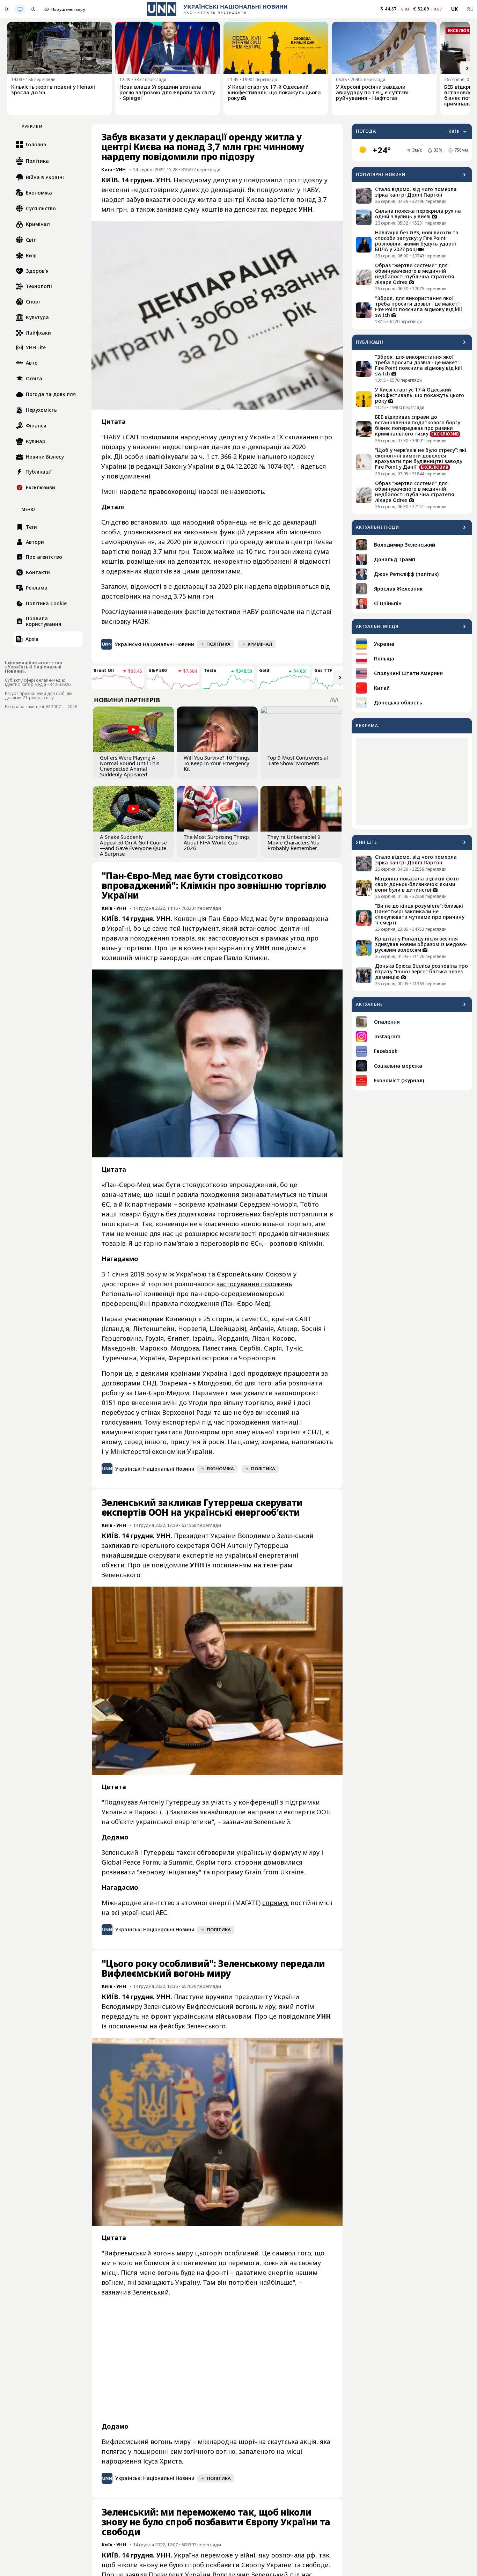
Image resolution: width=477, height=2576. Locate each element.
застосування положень (254, 1284)
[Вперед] (467, 68)
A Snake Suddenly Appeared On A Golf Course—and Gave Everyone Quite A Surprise (133, 845)
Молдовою (215, 1383)
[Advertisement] (412, 781)
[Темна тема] (33, 9)
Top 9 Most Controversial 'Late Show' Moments (298, 760)
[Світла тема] (7, 9)
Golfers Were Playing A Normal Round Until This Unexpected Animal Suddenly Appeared (130, 766)
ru (470, 9)
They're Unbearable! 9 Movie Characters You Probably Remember (294, 842)
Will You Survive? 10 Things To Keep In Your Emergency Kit (217, 763)
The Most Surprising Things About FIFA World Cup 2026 (217, 842)
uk (455, 9)
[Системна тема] (20, 9)
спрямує (276, 1903)
